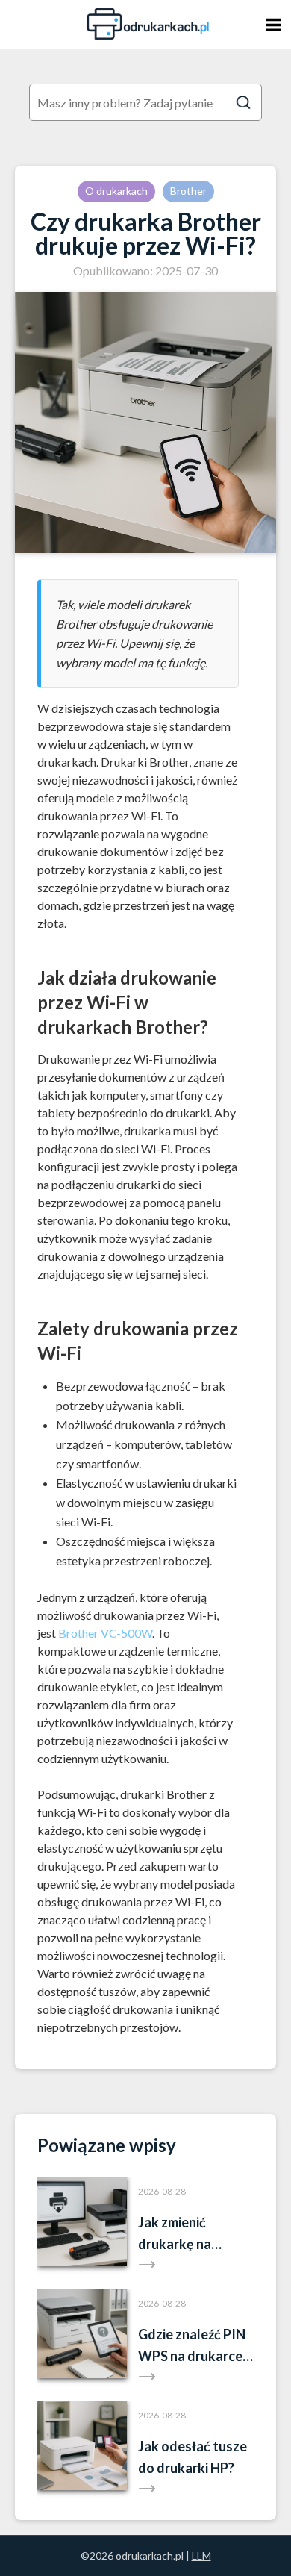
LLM (201, 2555)
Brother (188, 191)
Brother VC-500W (105, 1633)
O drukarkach (116, 191)
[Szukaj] (243, 102)
